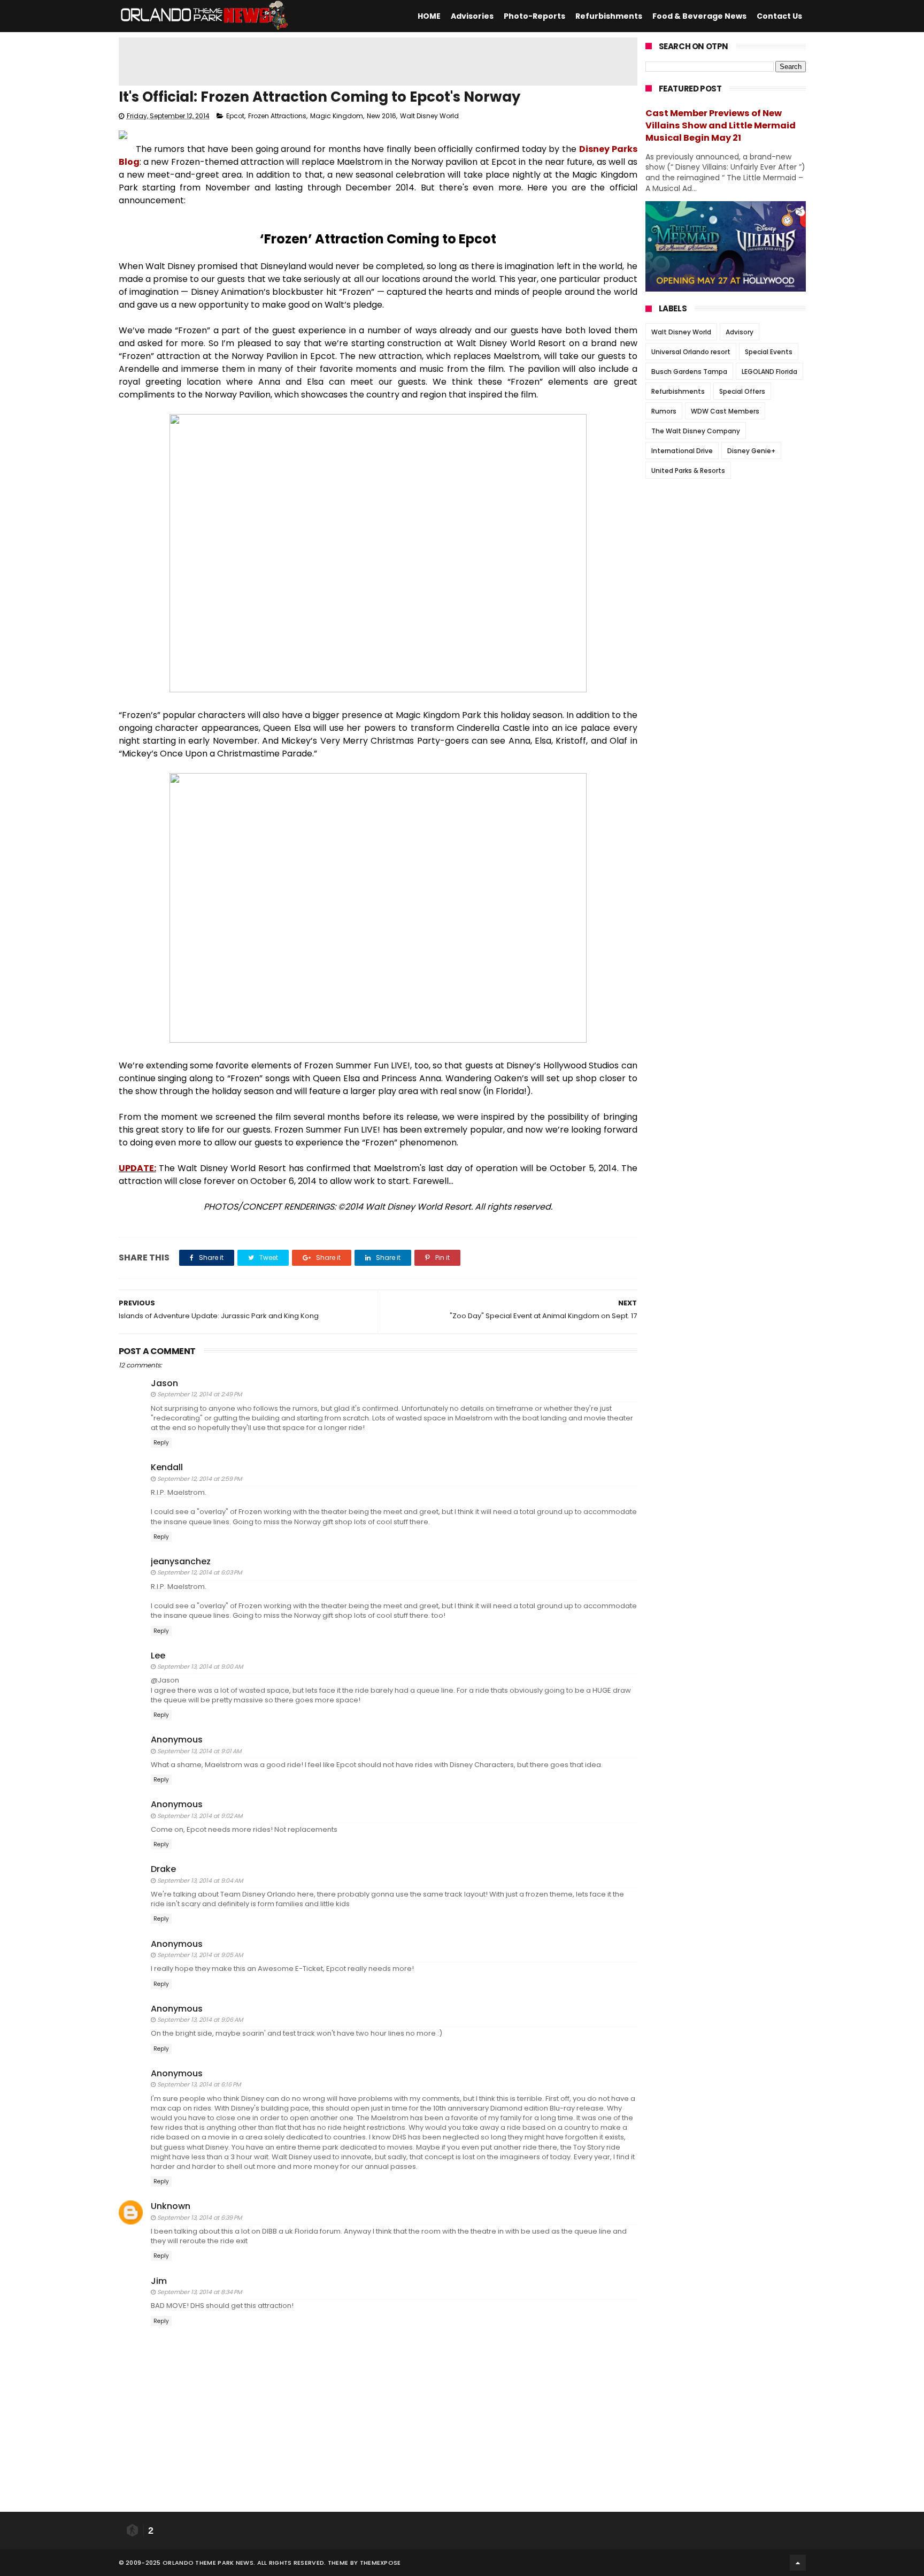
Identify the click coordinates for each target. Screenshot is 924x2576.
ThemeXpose (380, 2563)
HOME (429, 16)
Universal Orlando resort (691, 352)
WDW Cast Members (725, 411)
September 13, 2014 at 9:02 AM (200, 1816)
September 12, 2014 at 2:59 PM (199, 1479)
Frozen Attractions (277, 116)
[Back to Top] (798, 2563)
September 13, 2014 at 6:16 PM (199, 2084)
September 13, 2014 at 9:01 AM (199, 1751)
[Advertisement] (378, 62)
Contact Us (779, 16)
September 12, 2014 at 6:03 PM (199, 1572)
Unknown (171, 2206)
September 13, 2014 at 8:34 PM (199, 2292)
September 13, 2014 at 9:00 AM (200, 1667)
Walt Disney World (429, 116)
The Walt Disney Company (696, 431)
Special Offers (742, 391)
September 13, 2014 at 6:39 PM (199, 2218)
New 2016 (382, 116)
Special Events (769, 352)
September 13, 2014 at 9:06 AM (200, 2020)
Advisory (740, 332)
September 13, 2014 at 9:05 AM (200, 1955)
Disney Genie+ (751, 451)
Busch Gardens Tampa (689, 372)
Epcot (235, 116)
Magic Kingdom (337, 116)
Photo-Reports (534, 16)
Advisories (472, 16)
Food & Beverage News (699, 16)
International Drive (682, 451)
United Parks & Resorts (688, 471)
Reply (161, 1443)
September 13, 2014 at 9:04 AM (200, 1881)
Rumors (664, 411)
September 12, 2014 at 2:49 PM (199, 1394)
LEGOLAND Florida (769, 372)
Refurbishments (609, 16)
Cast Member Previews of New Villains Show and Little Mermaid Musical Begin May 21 (721, 125)
